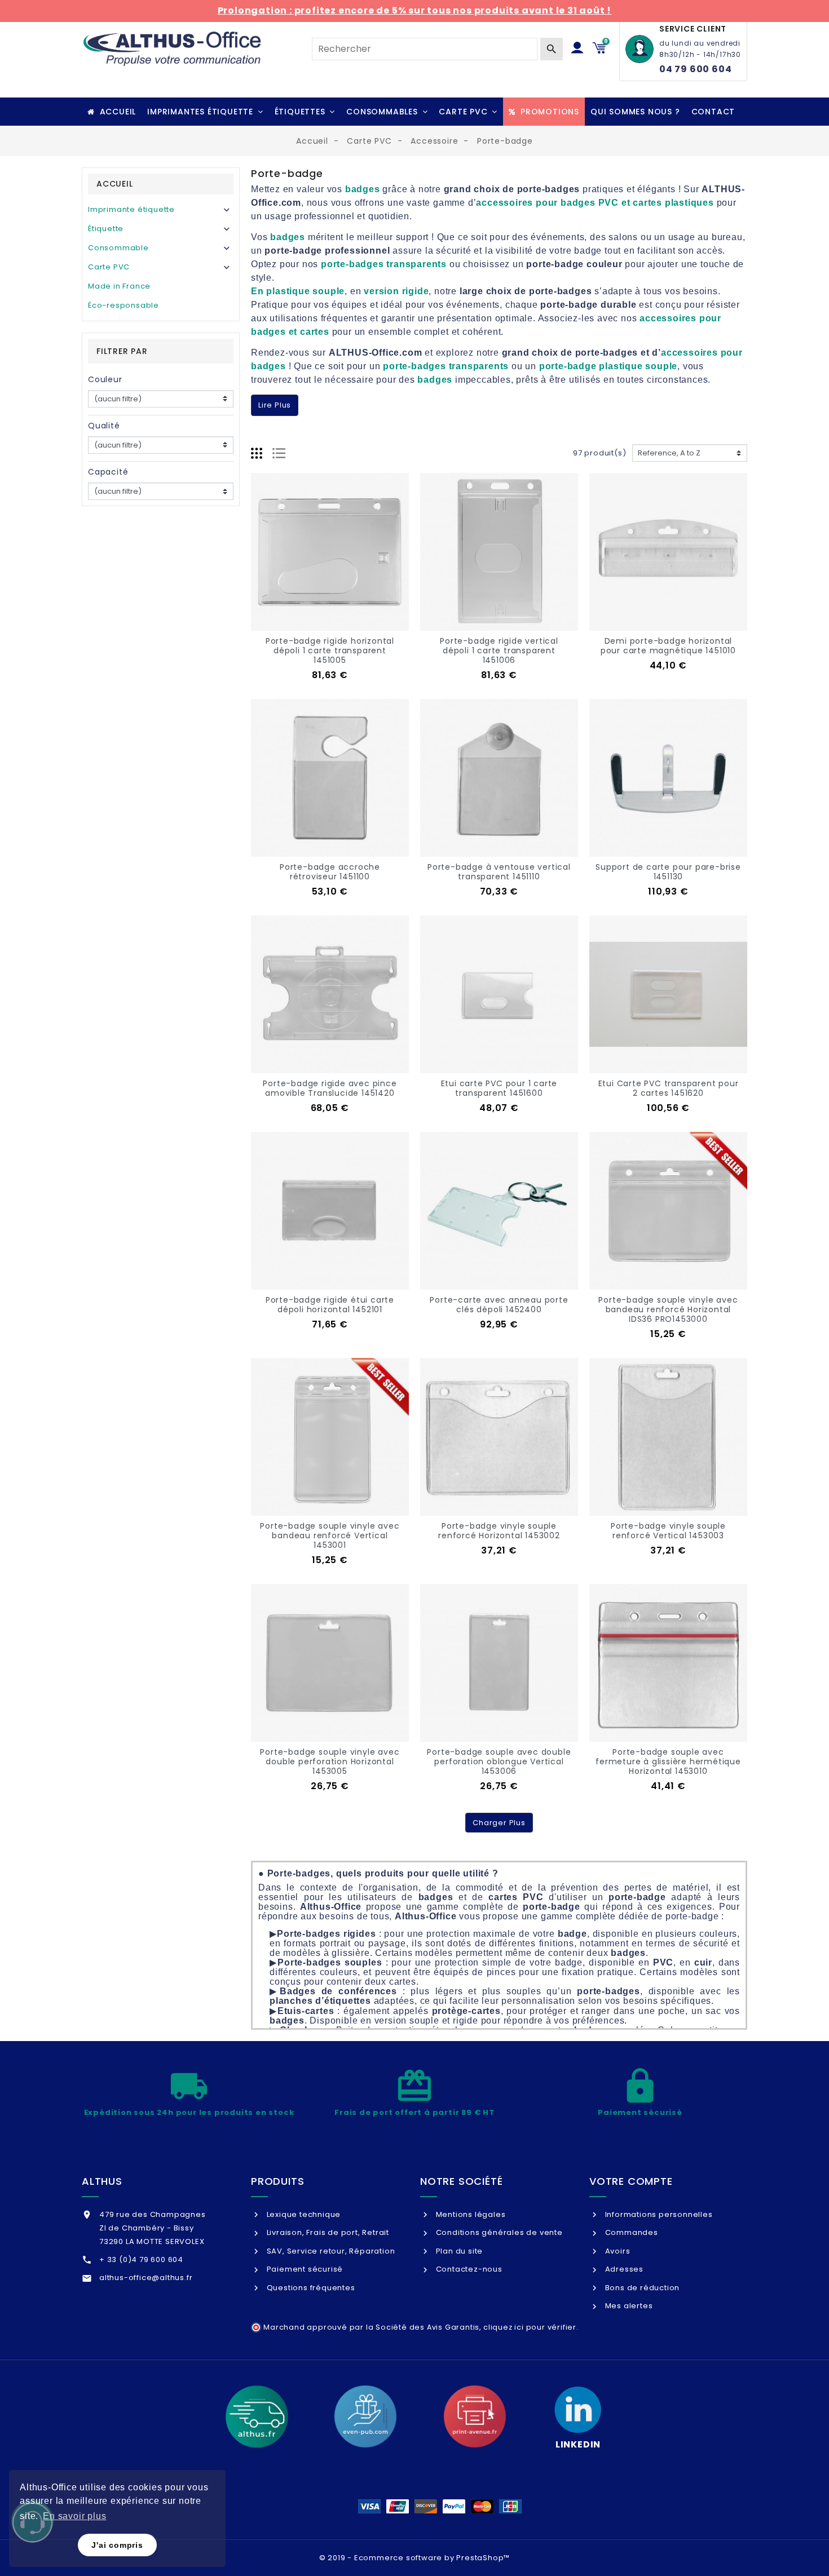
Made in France (119, 286)
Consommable (118, 248)
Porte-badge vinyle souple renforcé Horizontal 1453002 (499, 1531)
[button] (205, 112)
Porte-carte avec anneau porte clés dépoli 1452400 (499, 1305)
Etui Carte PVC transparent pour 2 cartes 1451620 (669, 1088)
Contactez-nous (468, 2269)
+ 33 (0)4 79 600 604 (141, 2259)
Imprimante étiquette (131, 209)
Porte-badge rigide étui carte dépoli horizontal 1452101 (330, 1305)
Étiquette (106, 229)
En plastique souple (298, 291)
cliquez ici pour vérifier (530, 2327)
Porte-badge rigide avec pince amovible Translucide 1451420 (330, 1088)
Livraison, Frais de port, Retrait (327, 2232)
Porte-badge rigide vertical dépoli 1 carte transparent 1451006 (499, 650)
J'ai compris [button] (117, 2545)
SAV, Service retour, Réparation (330, 2251)
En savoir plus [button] (74, 2516)
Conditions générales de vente (498, 2232)
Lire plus (275, 405)
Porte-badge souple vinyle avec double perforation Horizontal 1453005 (330, 1761)
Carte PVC (109, 267)
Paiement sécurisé (304, 2269)
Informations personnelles (658, 2214)
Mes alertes (628, 2306)
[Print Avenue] (475, 2416)
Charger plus (499, 1823)
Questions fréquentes (310, 2288)
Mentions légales (469, 2214)
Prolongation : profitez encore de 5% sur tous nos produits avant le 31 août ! (415, 10)
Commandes (630, 2232)
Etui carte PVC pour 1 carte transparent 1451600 (499, 1088)
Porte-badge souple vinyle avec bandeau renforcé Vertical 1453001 (330, 1535)
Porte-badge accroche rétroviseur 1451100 (330, 872)
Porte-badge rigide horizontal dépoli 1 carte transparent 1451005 (330, 650)
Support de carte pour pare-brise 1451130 (668, 872)
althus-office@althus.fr (146, 2278)
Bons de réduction (641, 2288)
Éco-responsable (124, 305)
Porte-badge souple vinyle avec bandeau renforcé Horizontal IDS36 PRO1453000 (668, 1309)
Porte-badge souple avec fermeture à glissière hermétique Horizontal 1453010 (668, 1761)
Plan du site (458, 2251)
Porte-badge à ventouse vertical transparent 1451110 (499, 872)
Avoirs (616, 2251)
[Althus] (257, 2416)
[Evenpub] (365, 2416)
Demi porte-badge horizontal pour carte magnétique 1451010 (668, 646)
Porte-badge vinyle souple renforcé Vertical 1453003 (668, 1531)
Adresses (623, 2269)
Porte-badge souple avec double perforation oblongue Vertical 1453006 (499, 1761)
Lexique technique (303, 2214)
